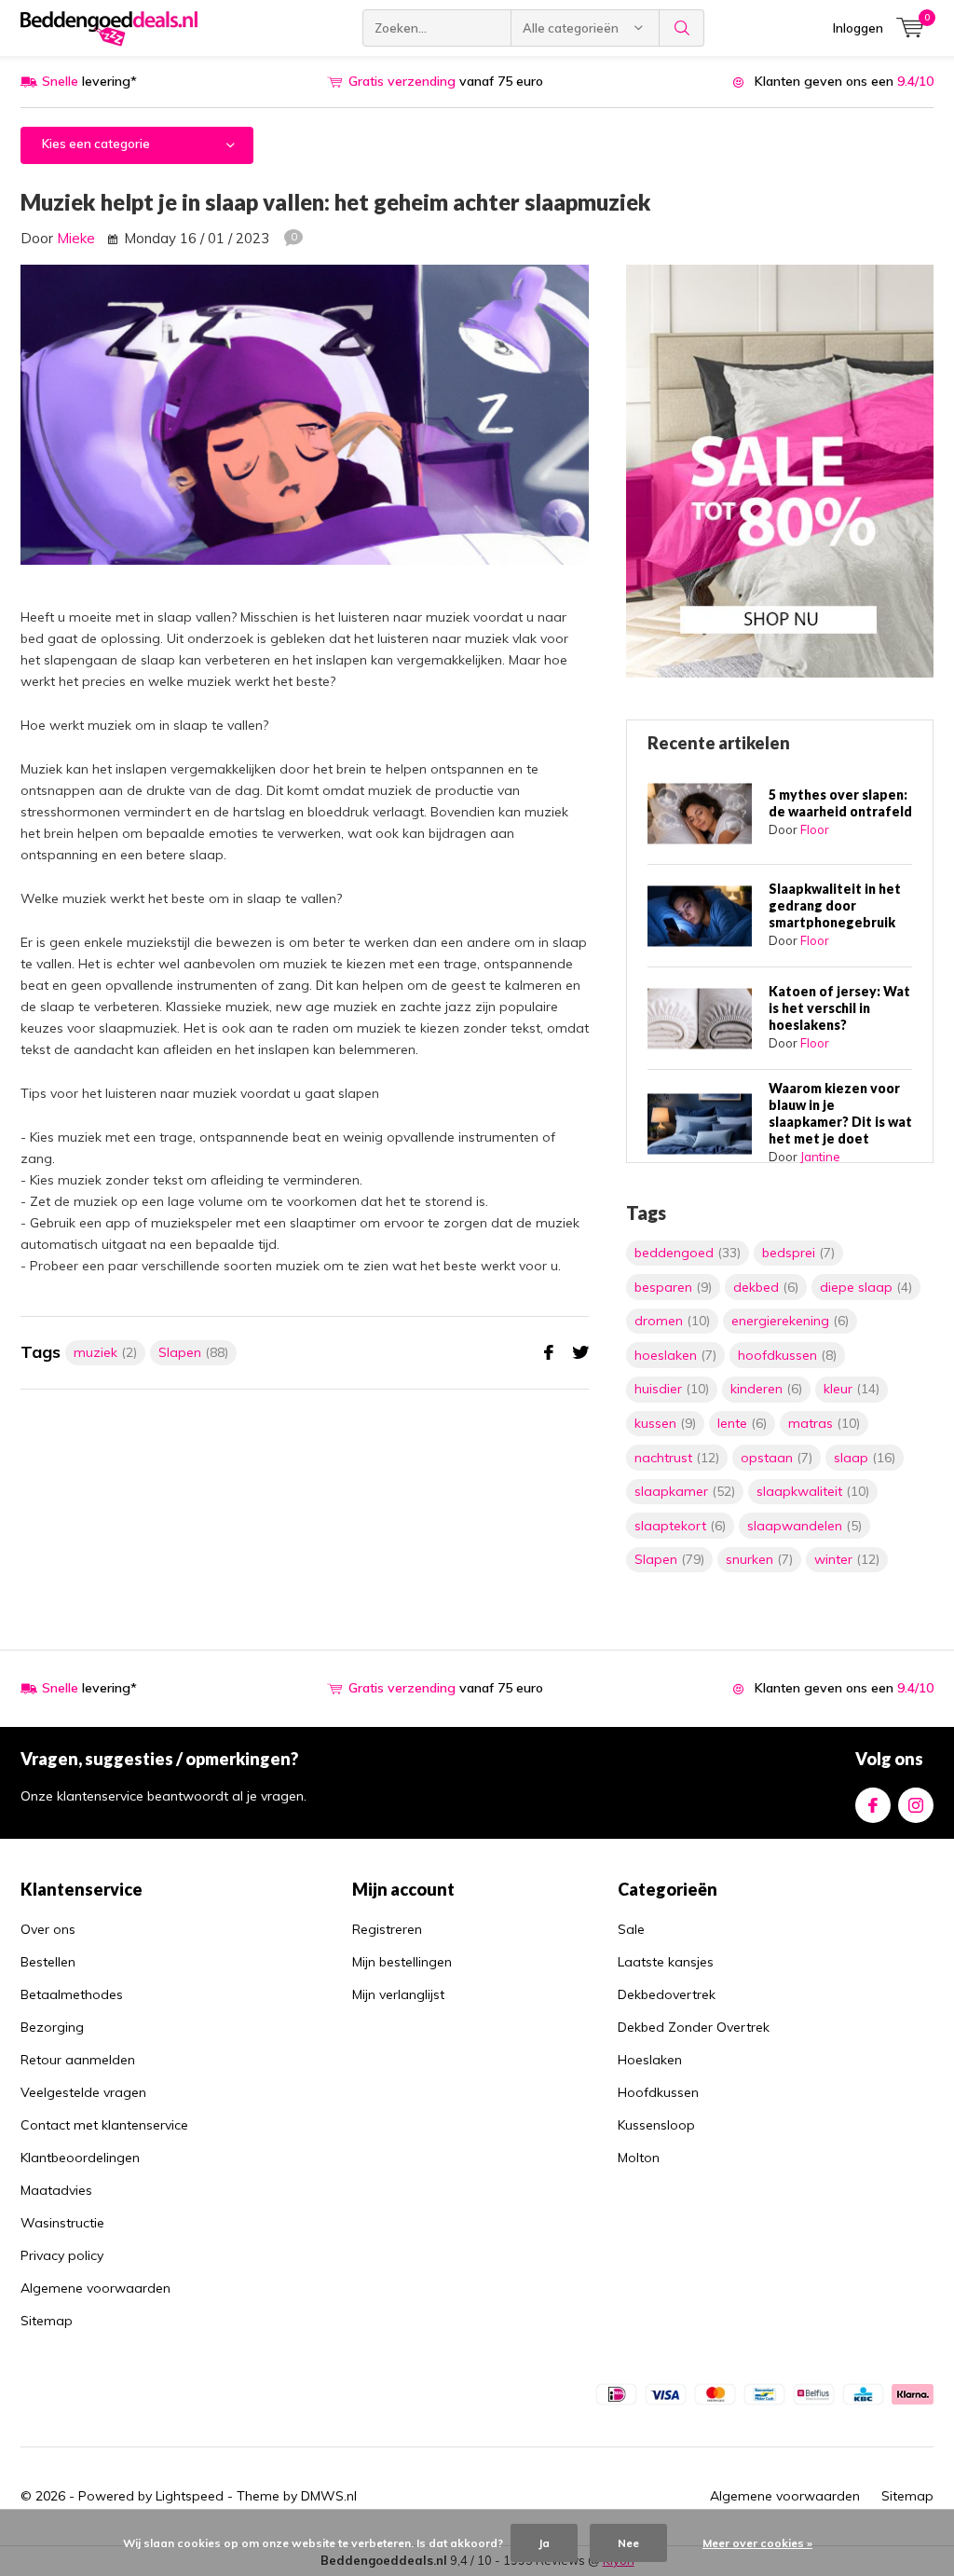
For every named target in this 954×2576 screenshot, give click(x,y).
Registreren (387, 1929)
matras (824, 1423)
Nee (628, 2543)
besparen (673, 1287)
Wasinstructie (62, 2223)
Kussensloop (656, 2125)
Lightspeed (190, 2496)
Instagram (916, 1805)
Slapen (193, 1352)
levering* (89, 81)
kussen (665, 1423)
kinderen (766, 1389)
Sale (631, 1929)
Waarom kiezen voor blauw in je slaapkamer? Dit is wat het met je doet (840, 1113)
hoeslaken (675, 1355)
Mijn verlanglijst (398, 1994)
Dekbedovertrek (667, 1994)
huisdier (672, 1389)
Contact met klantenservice (104, 2125)
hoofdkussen (787, 1355)
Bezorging (52, 2027)
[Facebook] (549, 1353)
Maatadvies (56, 2190)
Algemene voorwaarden (95, 2288)
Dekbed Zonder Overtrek (694, 2027)
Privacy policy (62, 2255)
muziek (105, 1352)
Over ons (48, 1929)
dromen (672, 1321)
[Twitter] (580, 1353)
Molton (639, 2158)
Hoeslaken (650, 2060)
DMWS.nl (329, 2496)
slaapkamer (685, 1491)
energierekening (790, 1321)
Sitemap (47, 2321)
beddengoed (688, 1253)
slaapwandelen (804, 1526)
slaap (865, 1458)
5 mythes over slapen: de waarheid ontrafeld (840, 803)
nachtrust (677, 1458)
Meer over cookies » (757, 2543)
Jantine (820, 1157)
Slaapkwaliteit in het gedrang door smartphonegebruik (835, 905)
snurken (759, 1559)
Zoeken (682, 28)
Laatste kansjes (666, 1962)
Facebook (873, 1805)
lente (742, 1423)
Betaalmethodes (72, 1994)
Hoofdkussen (658, 2092)
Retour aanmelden (78, 2060)
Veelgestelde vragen (83, 2092)
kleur (852, 1389)
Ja (544, 2543)
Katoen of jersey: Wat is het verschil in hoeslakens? (839, 1008)
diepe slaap (866, 1287)
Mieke (76, 238)
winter (847, 1559)
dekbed (766, 1287)
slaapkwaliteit (813, 1491)
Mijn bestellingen (402, 1962)
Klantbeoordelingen (80, 2158)
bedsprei (798, 1253)
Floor (815, 829)
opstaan (777, 1458)
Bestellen (48, 1962)
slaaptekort (680, 1526)
